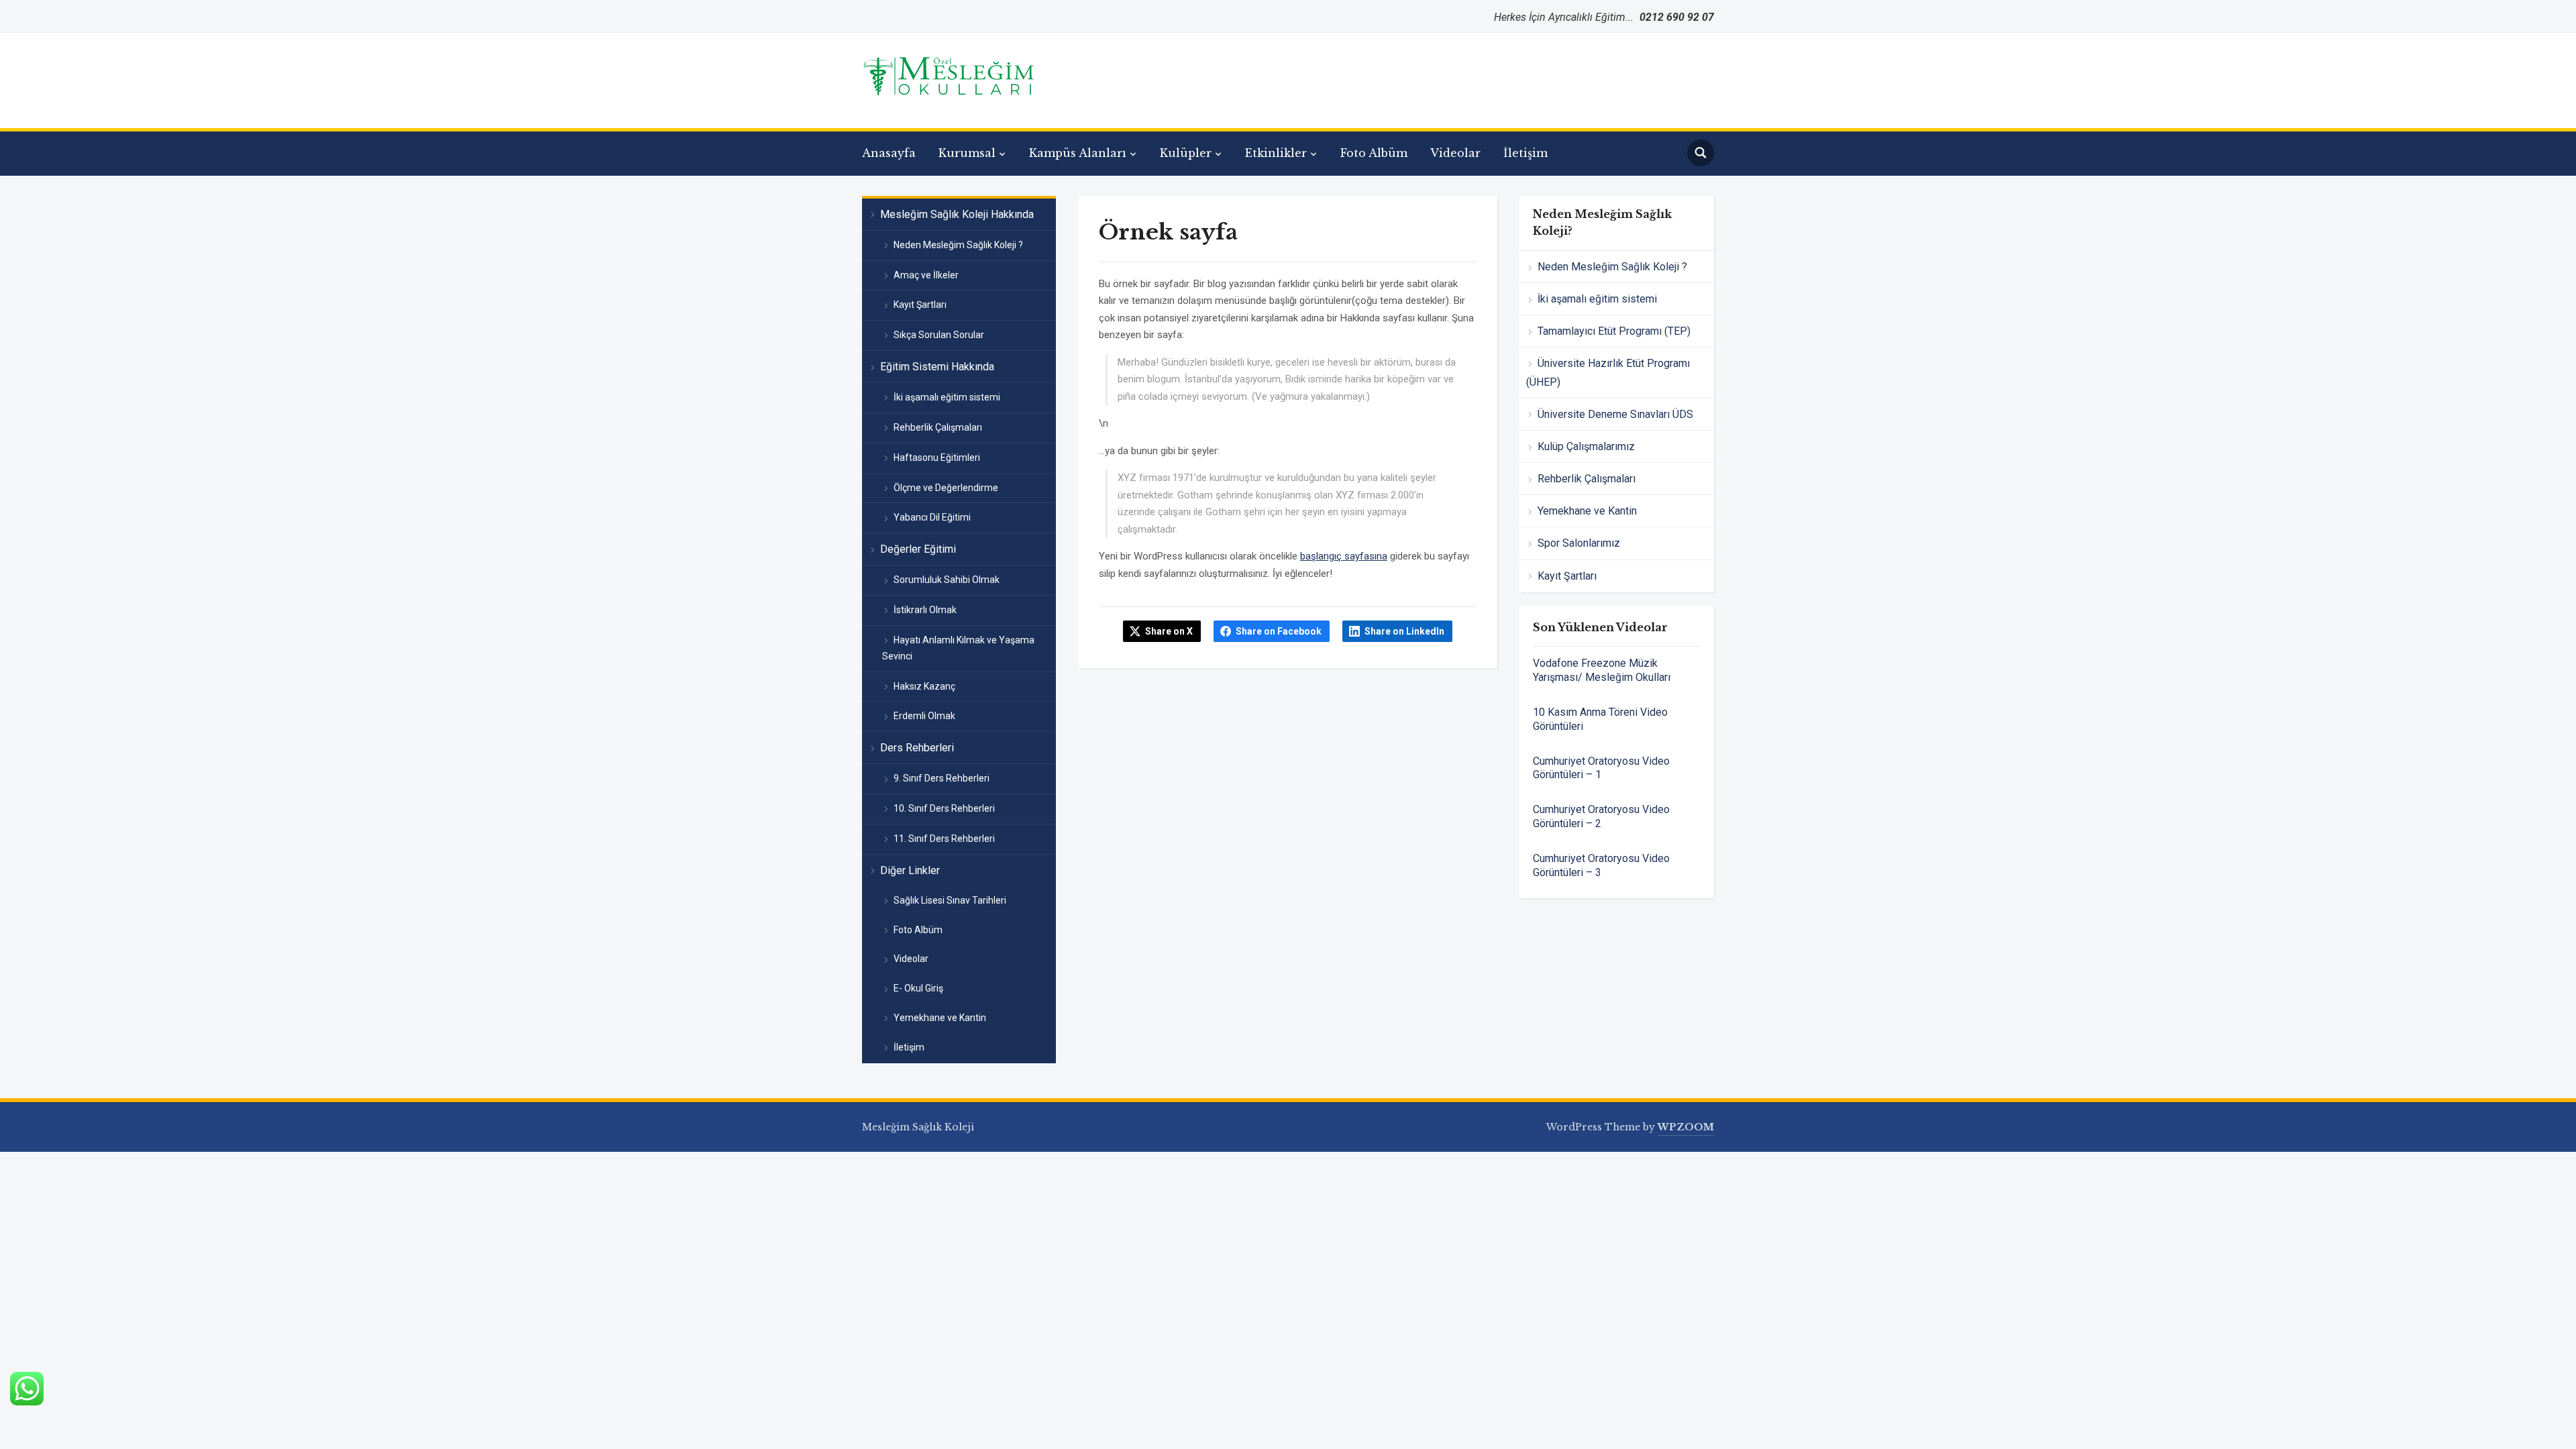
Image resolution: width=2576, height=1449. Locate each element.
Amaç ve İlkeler (926, 275)
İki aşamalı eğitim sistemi (947, 397)
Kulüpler (1186, 153)
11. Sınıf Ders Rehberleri (944, 839)
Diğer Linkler (910, 870)
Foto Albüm (1374, 153)
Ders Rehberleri (917, 748)
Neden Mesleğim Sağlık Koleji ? (958, 245)
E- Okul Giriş (918, 988)
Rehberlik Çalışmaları (938, 427)
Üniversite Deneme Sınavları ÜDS (1615, 414)
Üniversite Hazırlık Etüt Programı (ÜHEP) (1608, 372)
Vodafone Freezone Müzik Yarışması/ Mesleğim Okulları (1602, 670)
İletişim (1525, 153)
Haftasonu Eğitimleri (937, 458)
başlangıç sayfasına (1344, 556)
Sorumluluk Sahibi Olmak (947, 580)
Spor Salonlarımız (1579, 543)
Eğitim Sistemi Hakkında (937, 367)
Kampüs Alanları (1078, 153)
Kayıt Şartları (920, 305)
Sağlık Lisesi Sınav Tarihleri (950, 900)
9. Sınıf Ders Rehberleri (942, 778)
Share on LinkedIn (1404, 631)
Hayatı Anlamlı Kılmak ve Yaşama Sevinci (958, 648)
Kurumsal (967, 153)
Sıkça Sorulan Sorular (939, 335)
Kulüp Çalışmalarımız (1586, 446)
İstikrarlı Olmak (925, 610)
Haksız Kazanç (924, 686)
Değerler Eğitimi (918, 549)
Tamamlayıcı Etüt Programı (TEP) (1614, 331)
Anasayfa (889, 153)
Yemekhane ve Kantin (940, 1018)
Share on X (1169, 631)
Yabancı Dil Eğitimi (932, 517)
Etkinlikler (1276, 153)
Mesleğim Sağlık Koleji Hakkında (957, 214)
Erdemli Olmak (924, 716)
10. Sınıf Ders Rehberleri (944, 808)
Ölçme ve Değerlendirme (946, 488)
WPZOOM (1686, 1127)
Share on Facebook (1279, 631)
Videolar (1455, 153)
